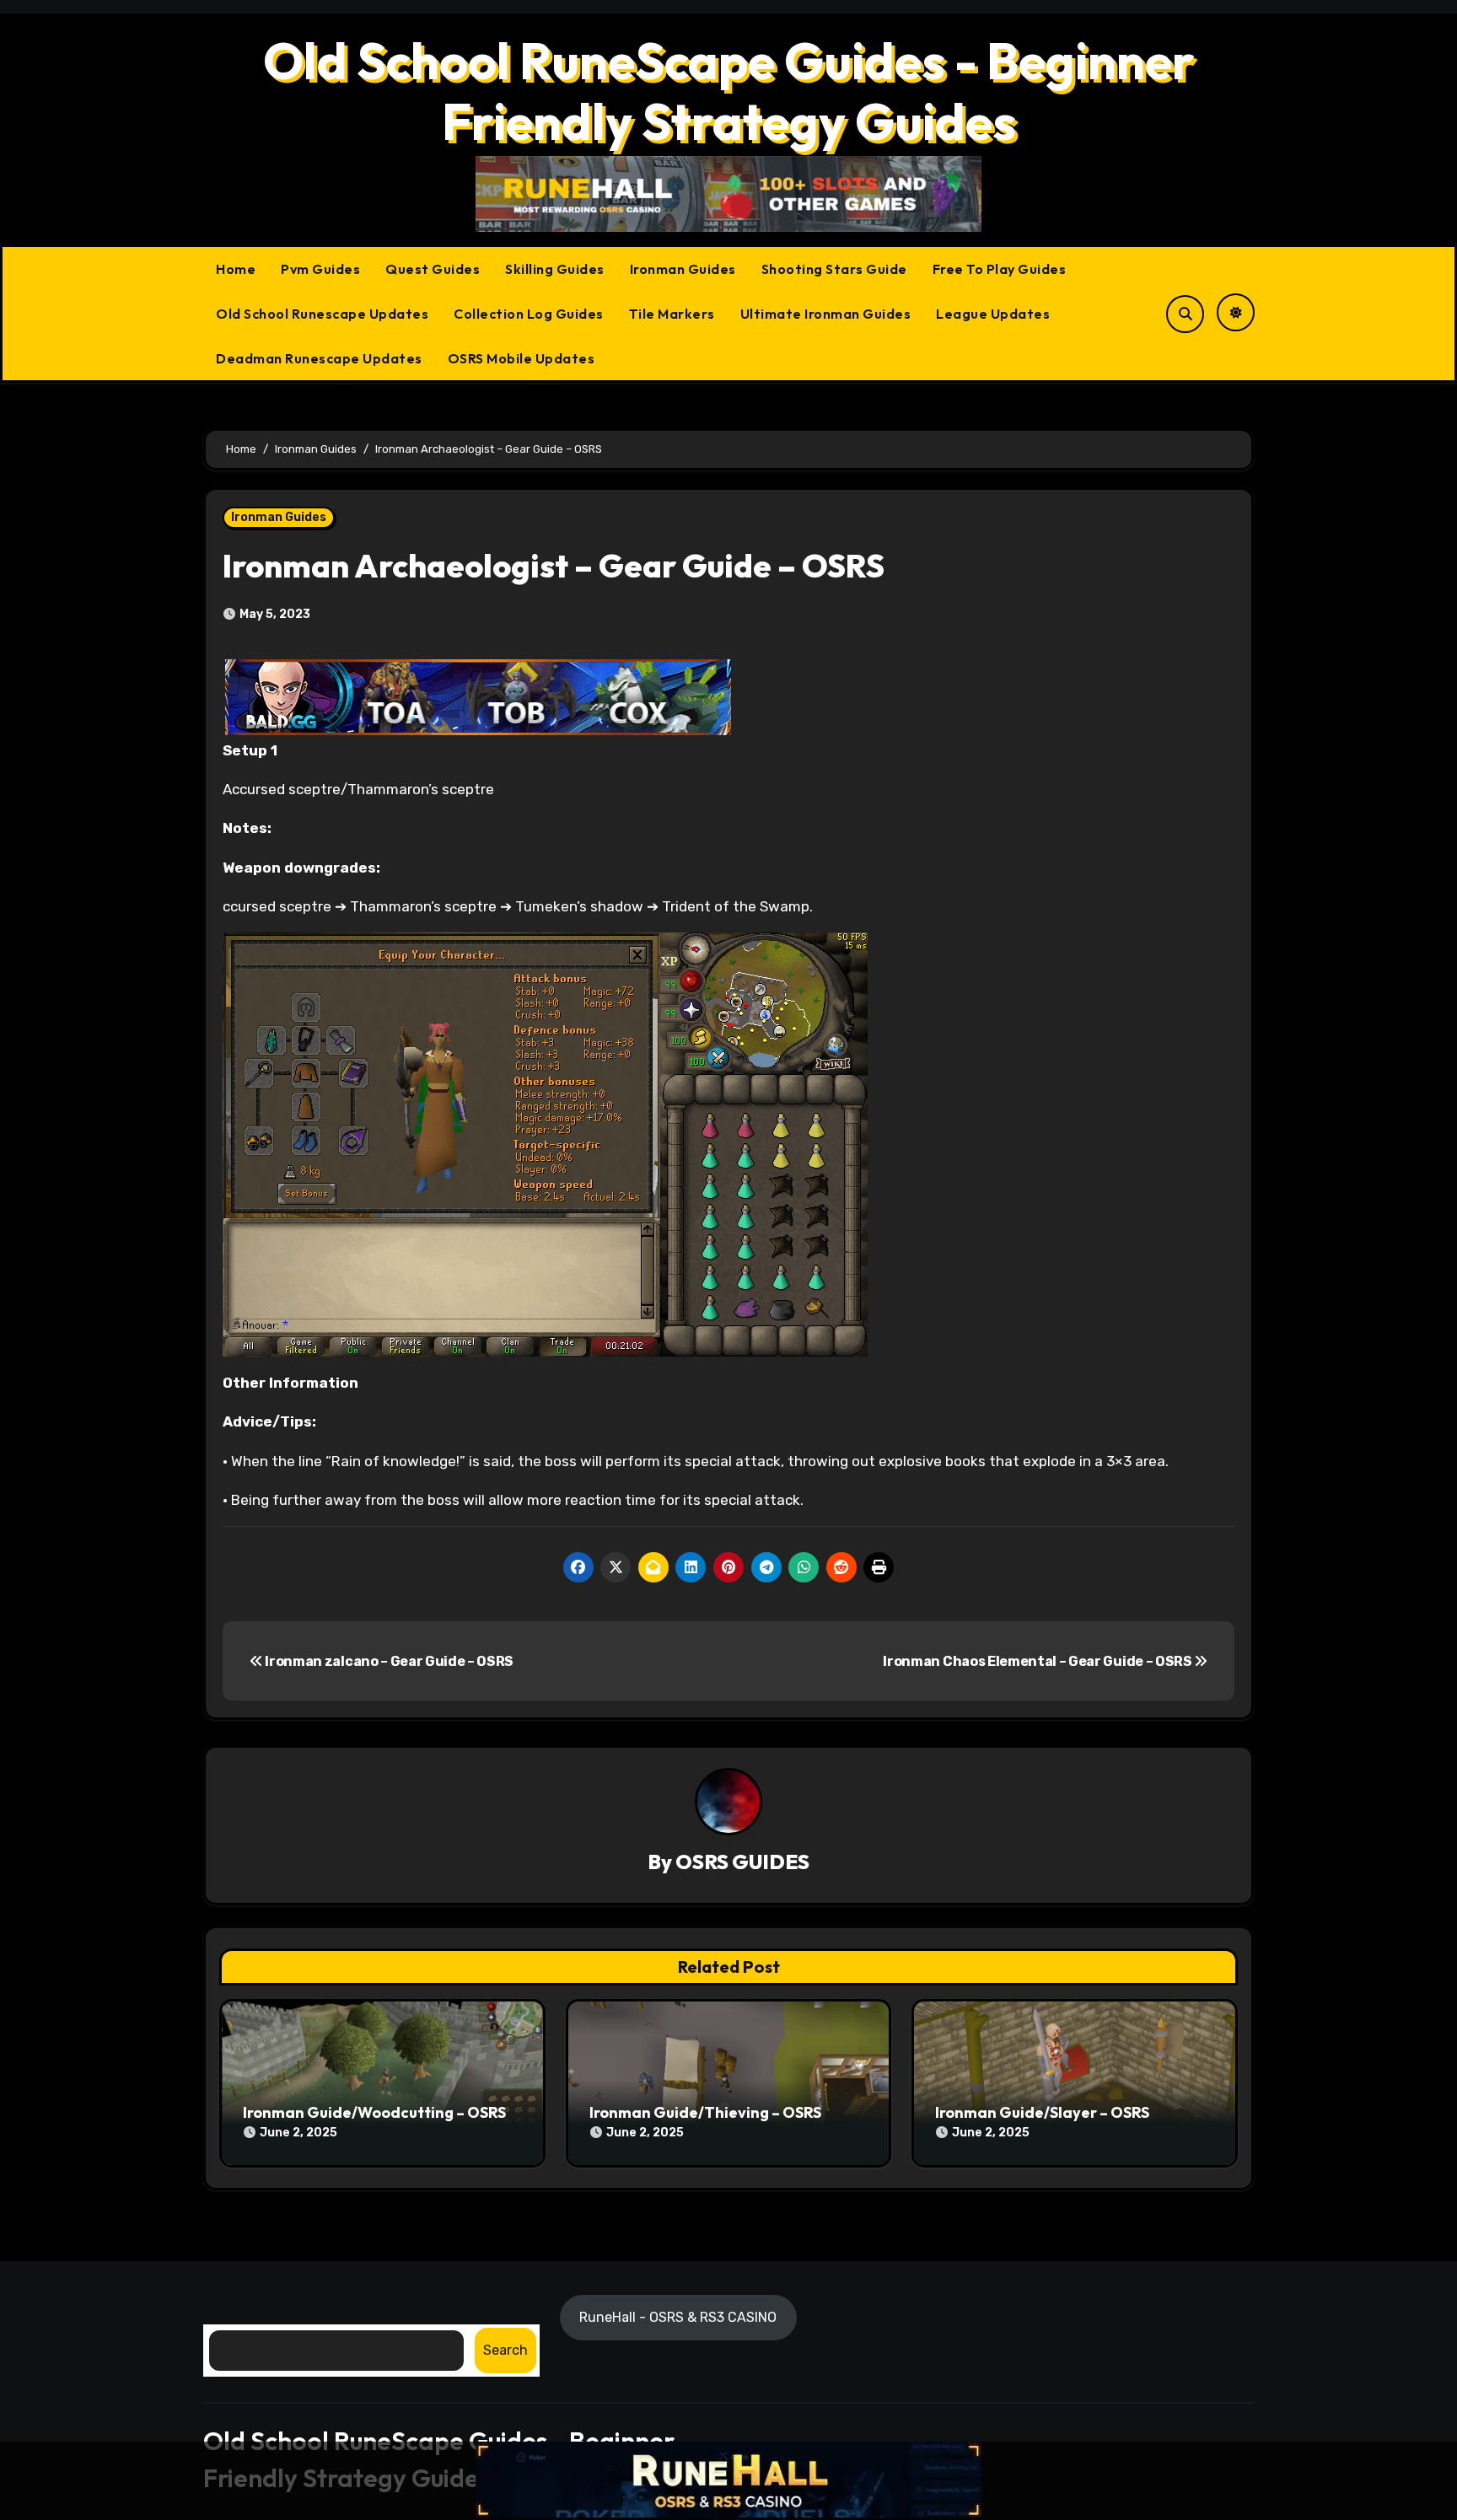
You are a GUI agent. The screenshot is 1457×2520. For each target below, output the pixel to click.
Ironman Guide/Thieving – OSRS (705, 2112)
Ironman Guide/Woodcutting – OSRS (374, 2112)
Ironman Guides (683, 269)
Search (505, 2349)
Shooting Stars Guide (834, 269)
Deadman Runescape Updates (319, 358)
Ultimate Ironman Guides (826, 314)
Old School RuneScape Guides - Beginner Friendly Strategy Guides (729, 91)
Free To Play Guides (1000, 269)
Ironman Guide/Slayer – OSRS (1042, 2112)
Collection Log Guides (529, 314)
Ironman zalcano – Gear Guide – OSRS (388, 1661)
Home (236, 269)
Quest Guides (433, 269)
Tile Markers (672, 314)
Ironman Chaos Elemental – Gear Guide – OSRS (1038, 1661)
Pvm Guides (320, 269)
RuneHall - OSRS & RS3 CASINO (679, 2316)
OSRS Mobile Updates (522, 358)
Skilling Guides (555, 269)
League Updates (993, 314)
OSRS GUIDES (742, 1862)
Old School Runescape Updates (322, 314)
